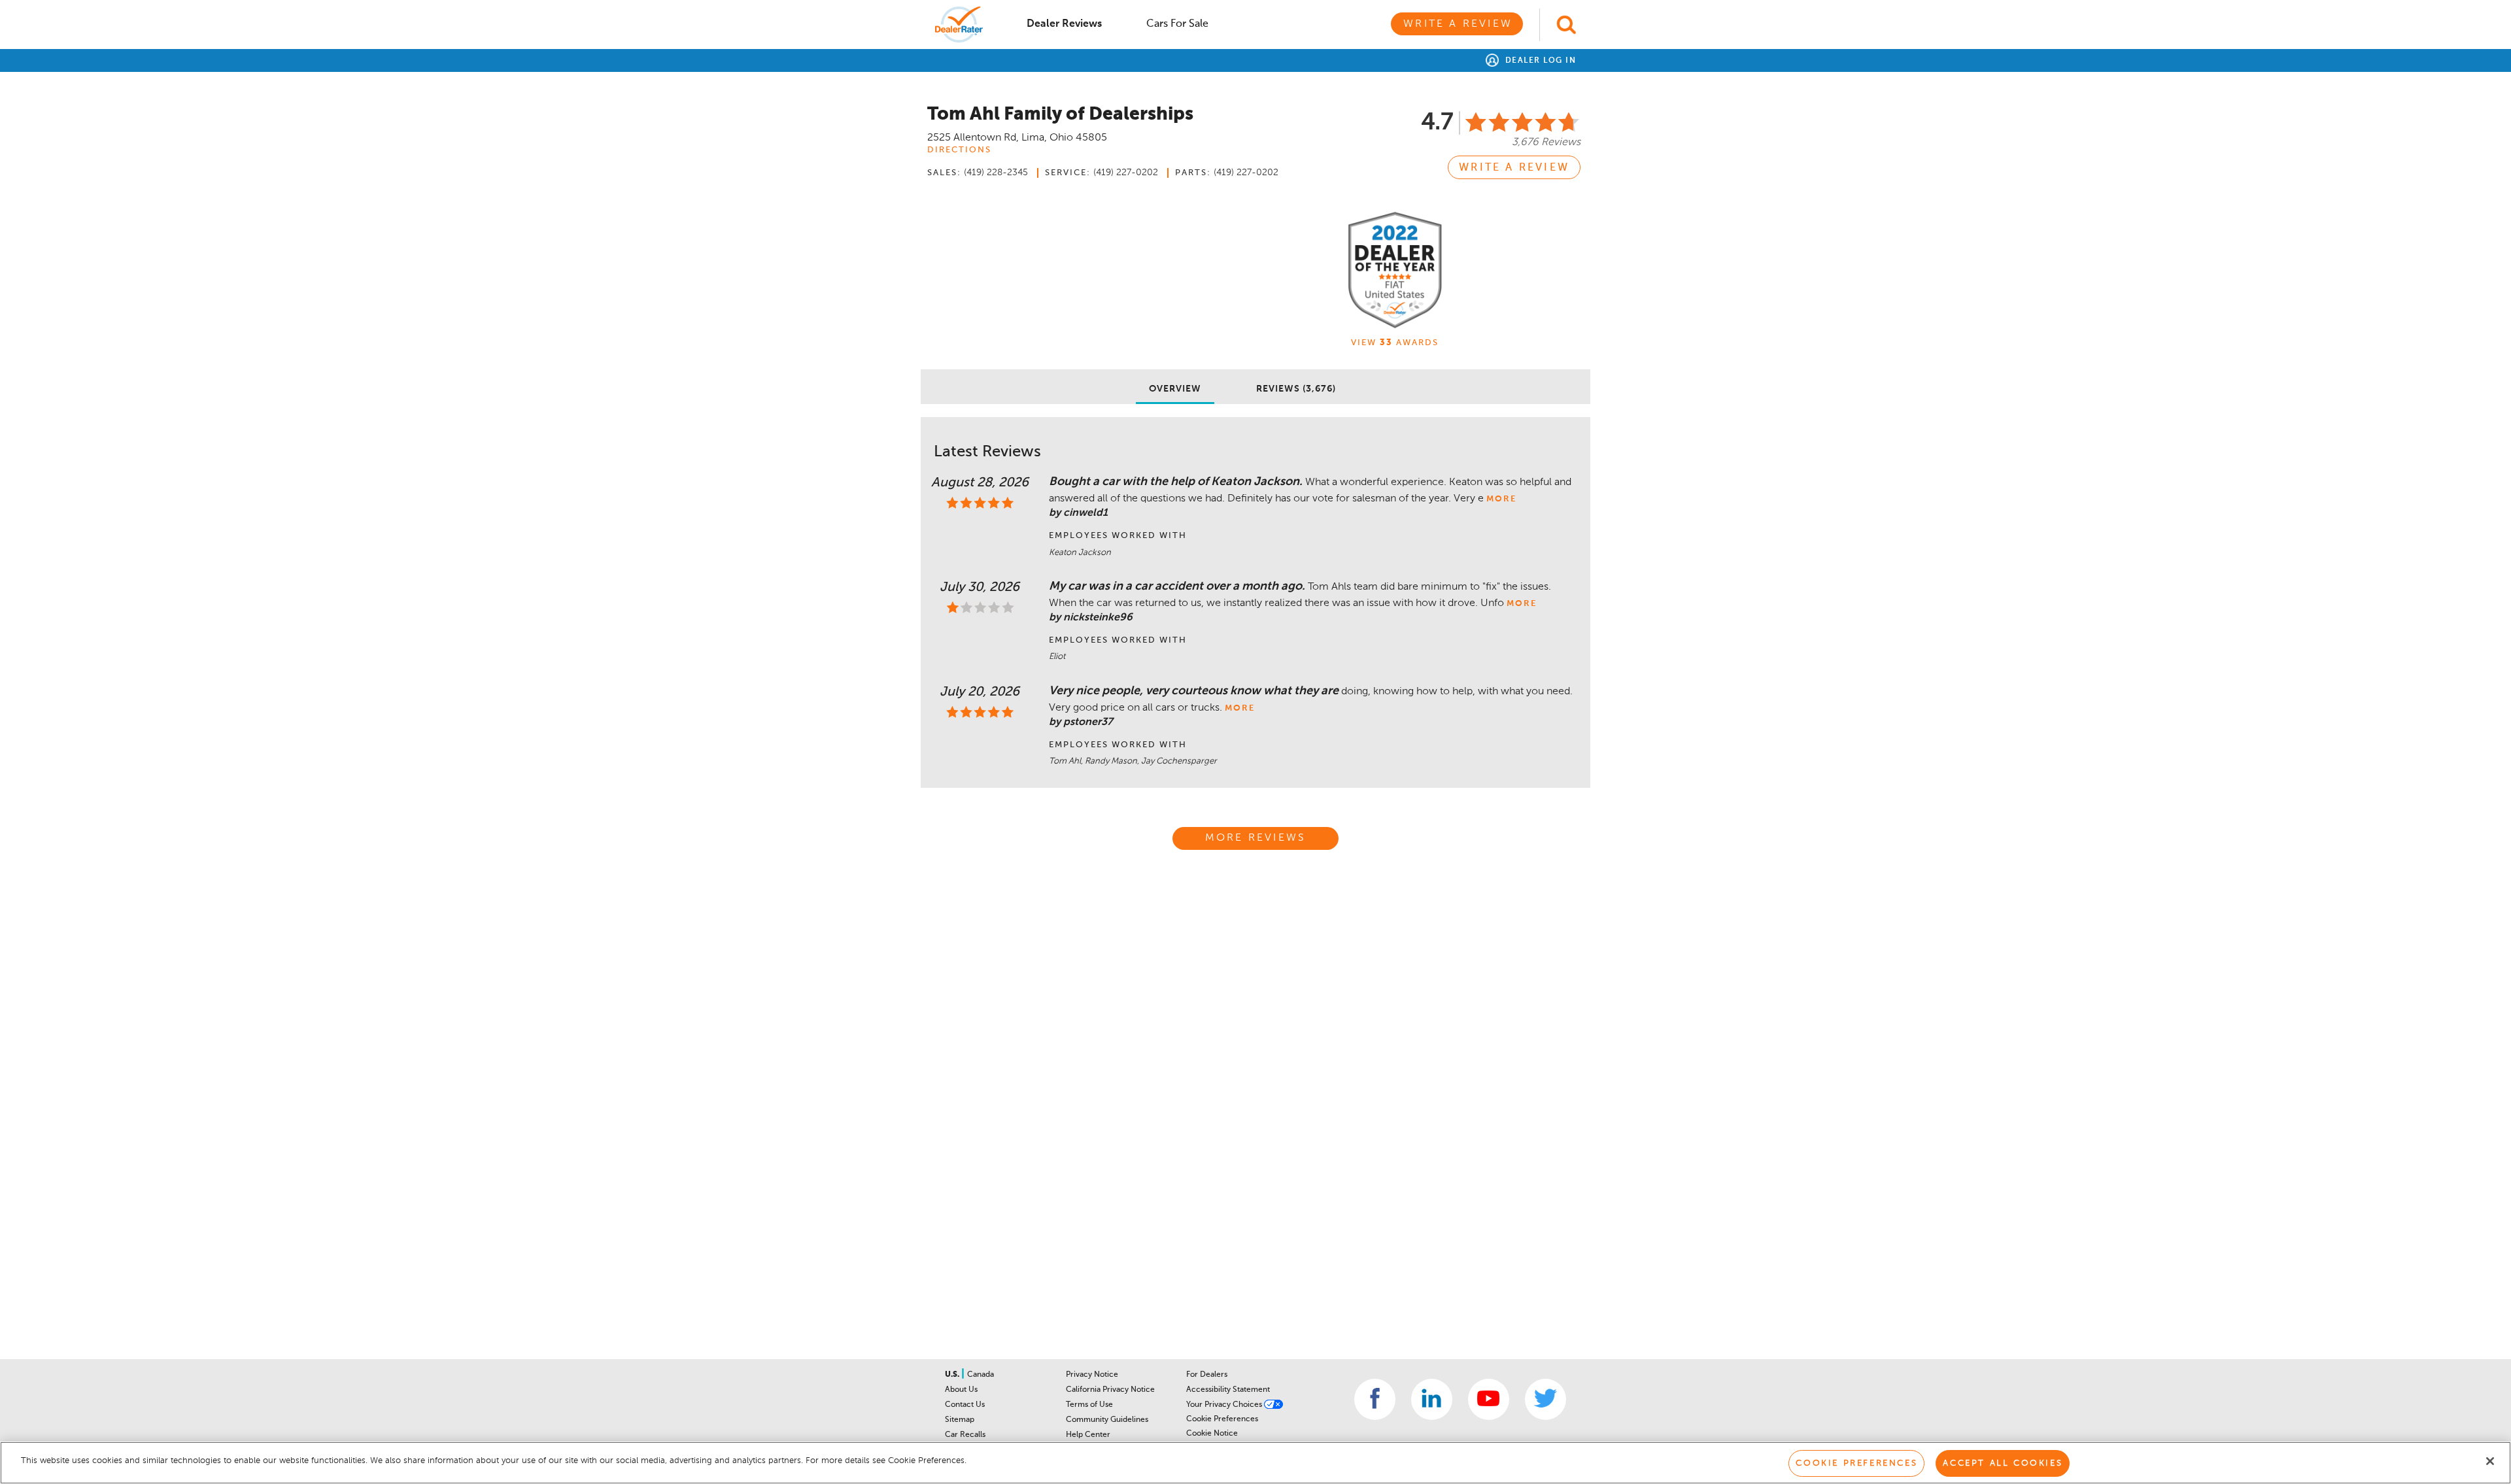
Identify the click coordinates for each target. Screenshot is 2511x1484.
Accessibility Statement (1228, 1390)
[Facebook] (1375, 1399)
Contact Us (965, 1405)
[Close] (2490, 1461)
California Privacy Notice (1110, 1390)
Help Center (1088, 1435)
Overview (1175, 389)
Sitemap (960, 1420)
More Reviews (1255, 838)
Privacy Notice (1092, 1375)
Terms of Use (1089, 1405)
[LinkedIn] (1432, 1399)
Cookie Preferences (1222, 1419)
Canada (981, 1375)
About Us (961, 1390)
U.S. (953, 1375)
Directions (959, 150)
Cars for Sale (1177, 24)
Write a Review (1458, 24)
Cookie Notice (1212, 1434)
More (1501, 499)
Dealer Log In (1539, 61)
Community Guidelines (1107, 1420)
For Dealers (1207, 1375)
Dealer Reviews (1064, 24)
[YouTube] (1489, 1399)
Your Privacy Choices (1225, 1405)
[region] (1255, 1463)
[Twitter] (1546, 1399)
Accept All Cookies (2003, 1463)
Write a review (1514, 168)
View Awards (1395, 343)
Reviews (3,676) (1296, 389)
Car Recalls (965, 1435)
